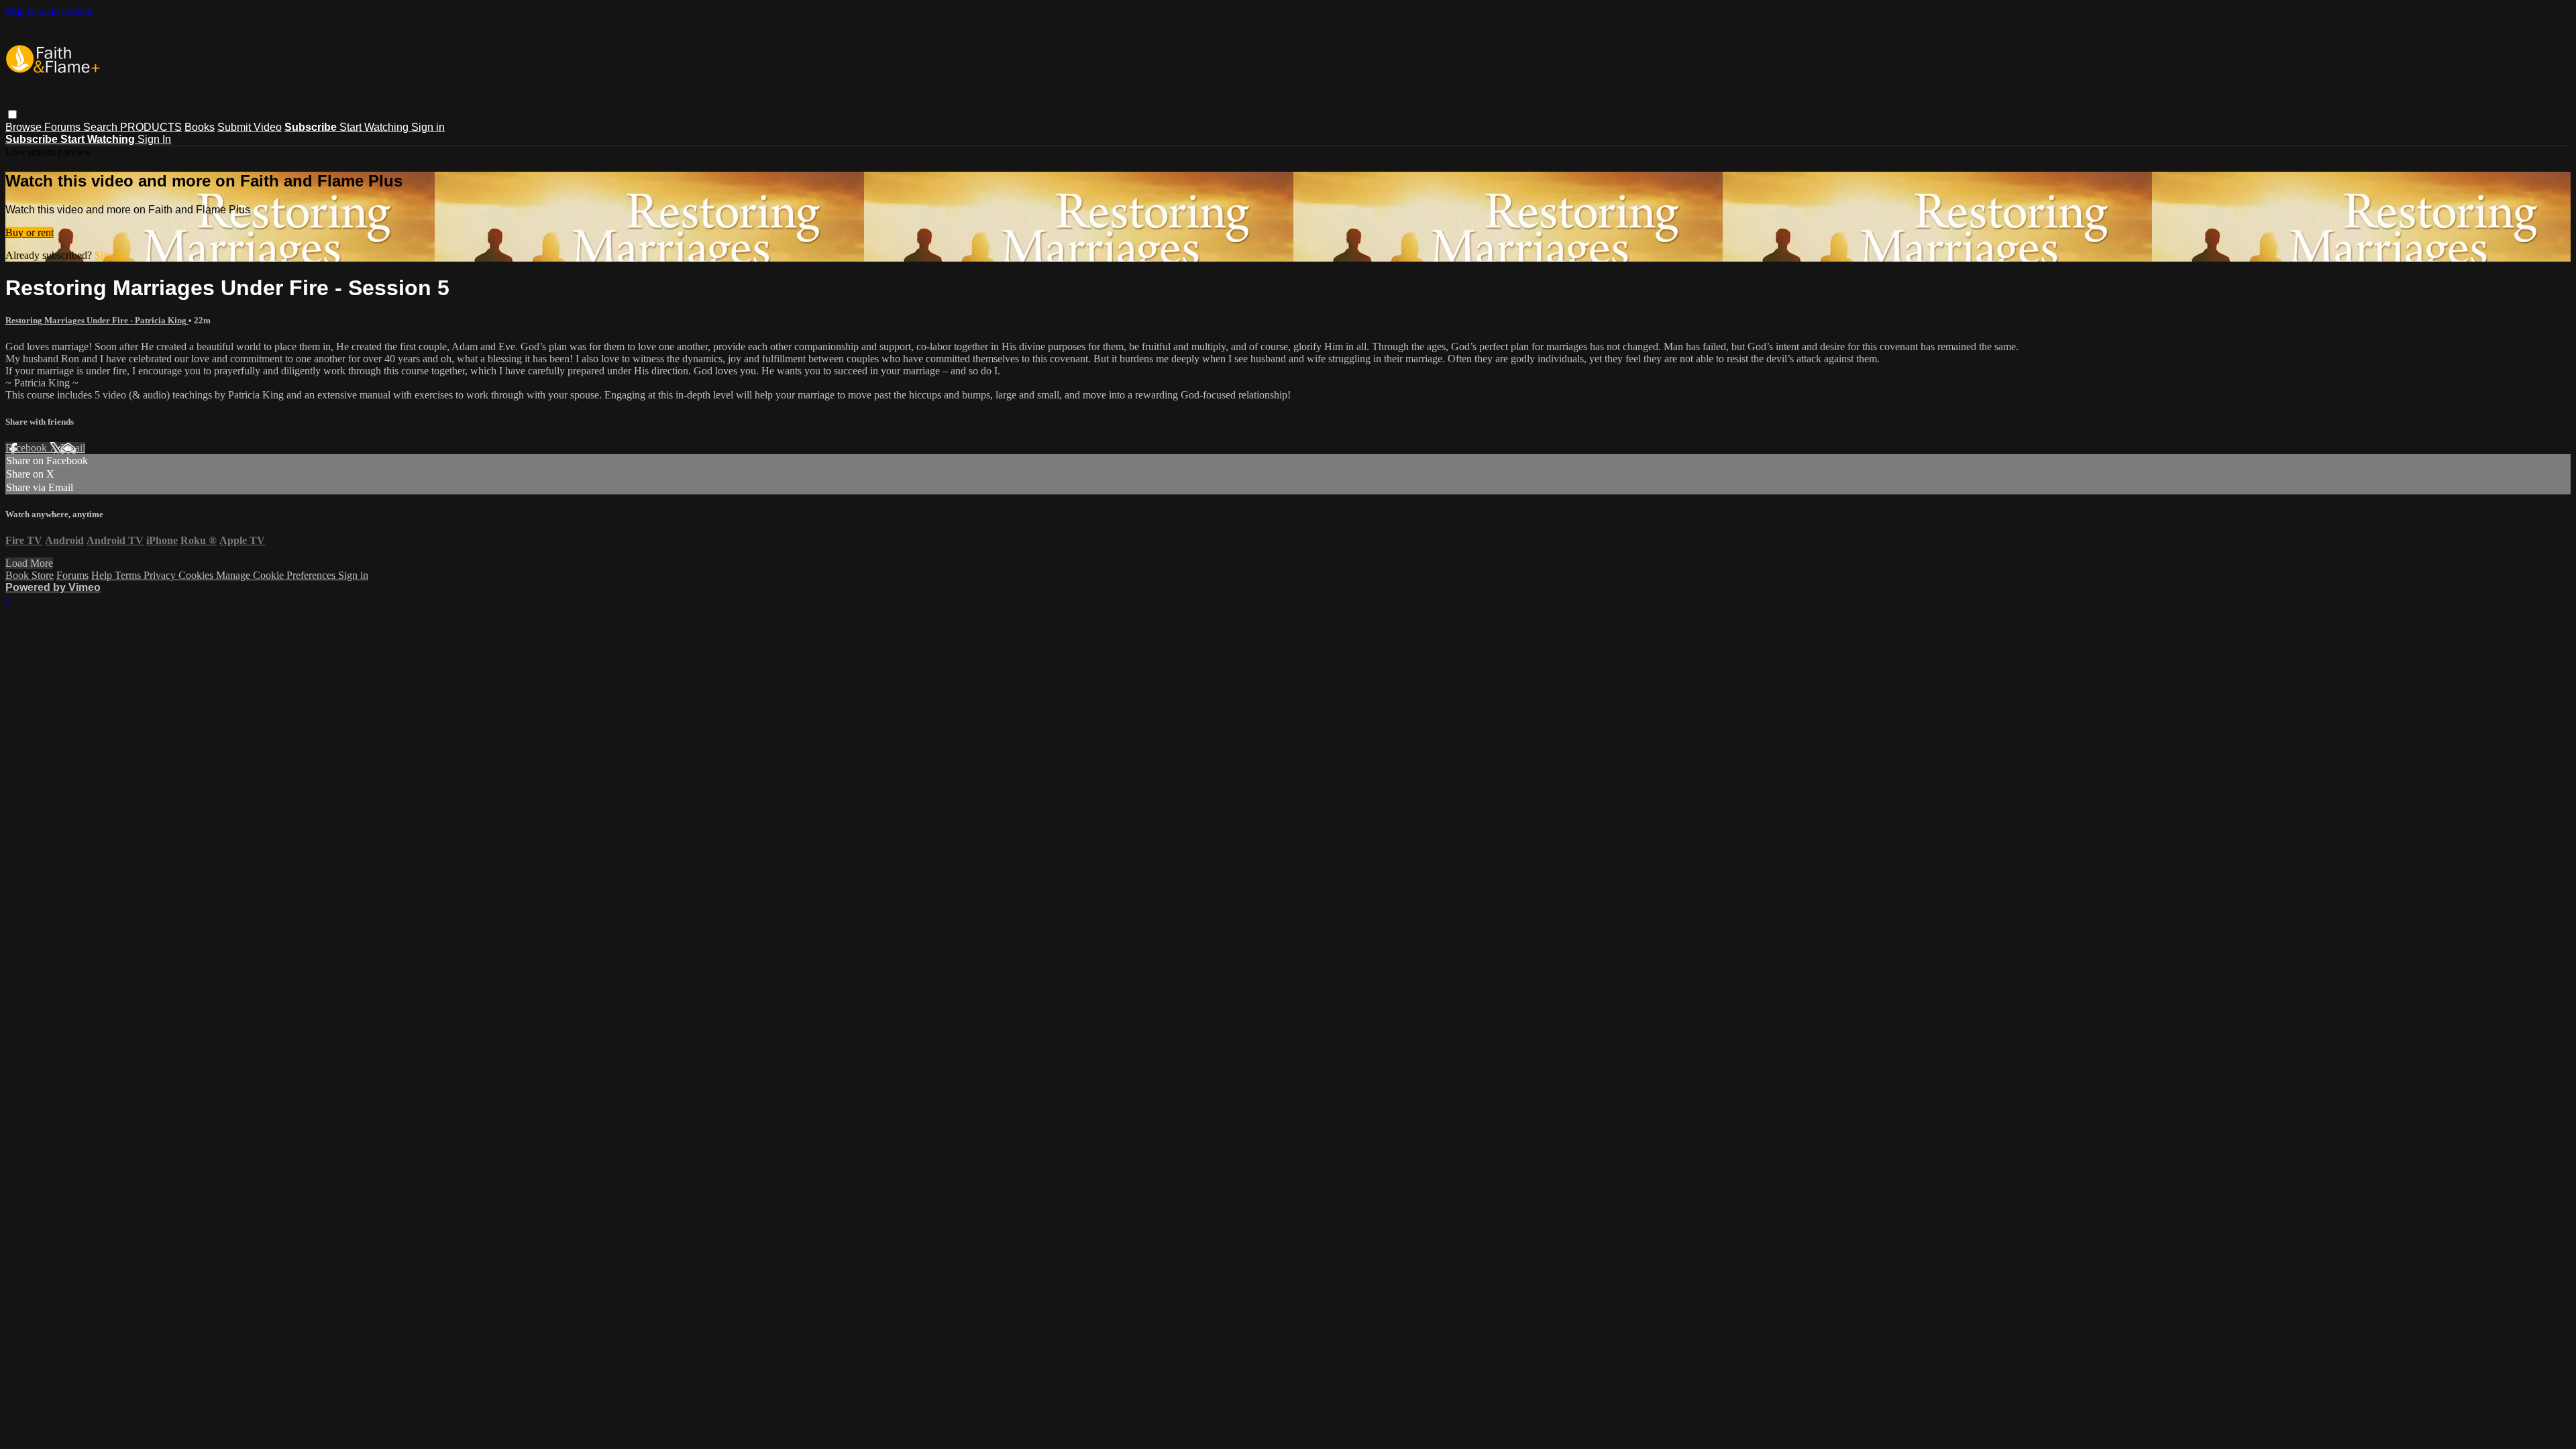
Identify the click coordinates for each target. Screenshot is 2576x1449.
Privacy (161, 575)
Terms (129, 575)
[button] (12, 114)
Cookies (197, 575)
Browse (25, 127)
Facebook (28, 448)
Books (200, 127)
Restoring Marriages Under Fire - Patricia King (97, 320)
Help (103, 575)
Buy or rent (30, 232)
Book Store (30, 575)
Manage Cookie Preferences (277, 575)
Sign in (428, 127)
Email (73, 448)
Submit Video (250, 127)
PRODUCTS (151, 127)
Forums (64, 127)
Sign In (154, 139)
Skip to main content (49, 11)
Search (102, 127)
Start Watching (375, 127)
